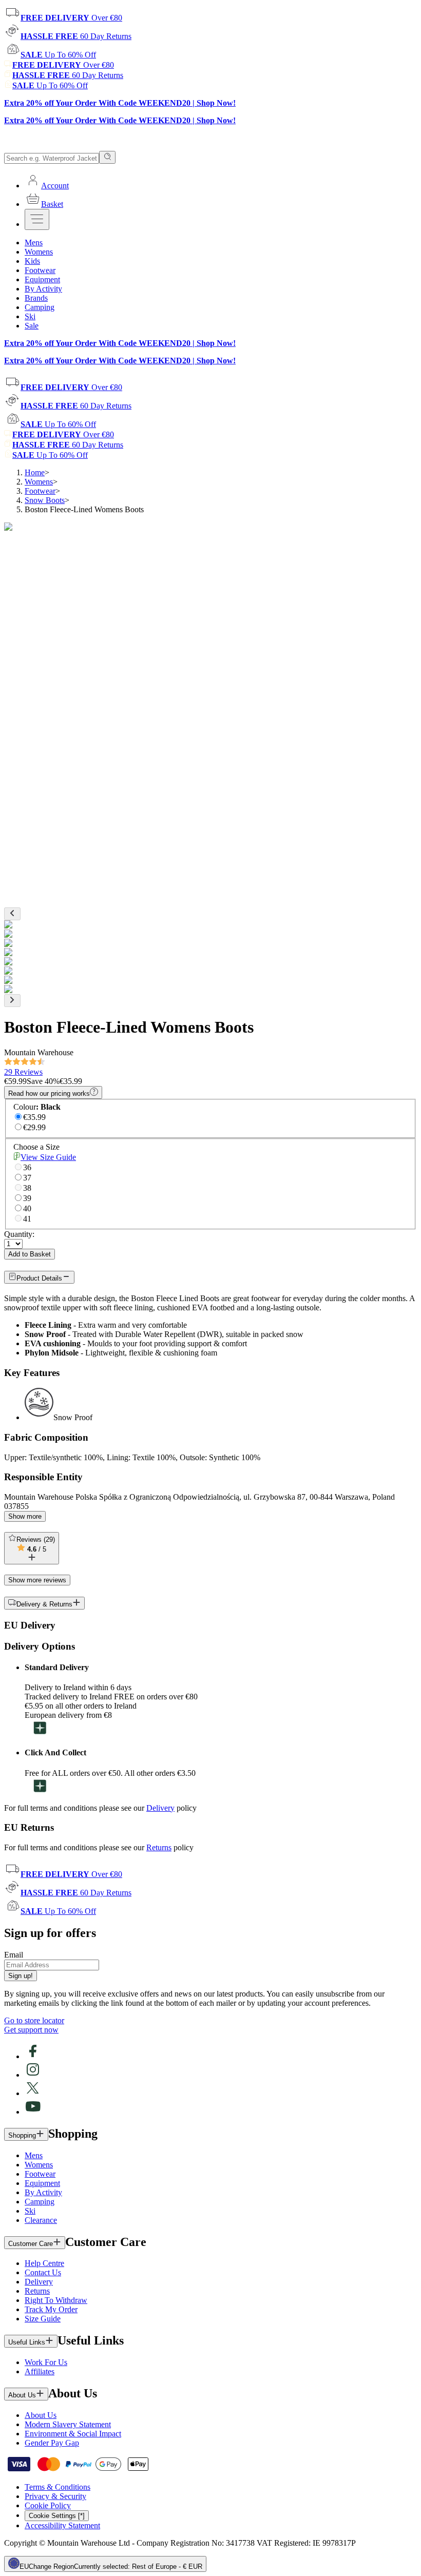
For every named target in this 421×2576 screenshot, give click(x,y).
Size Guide (43, 2319)
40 (27, 1208)
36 (27, 1167)
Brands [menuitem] (36, 298)
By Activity (43, 2192)
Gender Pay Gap (52, 2443)
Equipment (42, 2183)
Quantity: (19, 1234)
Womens (39, 482)
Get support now (31, 2030)
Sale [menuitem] (32, 326)
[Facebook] (33, 2056)
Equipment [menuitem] (42, 279)
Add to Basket (30, 1254)
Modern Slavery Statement (68, 2424)
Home (35, 472)
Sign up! (21, 1976)
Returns (159, 1847)
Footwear (40, 491)
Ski (30, 2211)
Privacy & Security (55, 2496)
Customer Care (31, 2244)
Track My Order (51, 2309)
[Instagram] (33, 2075)
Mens (34, 2155)
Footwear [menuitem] (40, 270)
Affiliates (40, 2371)
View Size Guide (48, 1157)
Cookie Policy (48, 2505)
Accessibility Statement (62, 2525)
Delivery (160, 1808)
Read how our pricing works (49, 1093)
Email (14, 1955)
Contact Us (43, 2272)
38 (27, 1188)
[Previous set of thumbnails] (12, 914)
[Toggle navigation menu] (37, 219)
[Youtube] (33, 2112)
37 (27, 1178)
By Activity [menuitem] (43, 289)
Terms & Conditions (58, 2487)
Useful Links (27, 2342)
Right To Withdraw (56, 2300)
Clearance (41, 2220)
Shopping (22, 2135)
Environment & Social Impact (73, 2434)
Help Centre (44, 2263)
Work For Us (46, 2362)
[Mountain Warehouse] (51, 146)
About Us (22, 2395)
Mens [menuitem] (34, 243)
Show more (25, 1516)
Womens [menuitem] (39, 252)
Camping (40, 2202)
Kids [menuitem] (32, 261)
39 (27, 1198)
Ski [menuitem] (30, 316)
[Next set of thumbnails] (12, 1001)
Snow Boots (45, 500)
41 (27, 1219)
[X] (33, 2093)
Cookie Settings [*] (57, 2516)
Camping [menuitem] (40, 307)
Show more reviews (37, 1580)
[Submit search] (107, 157)
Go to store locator (34, 2020)
